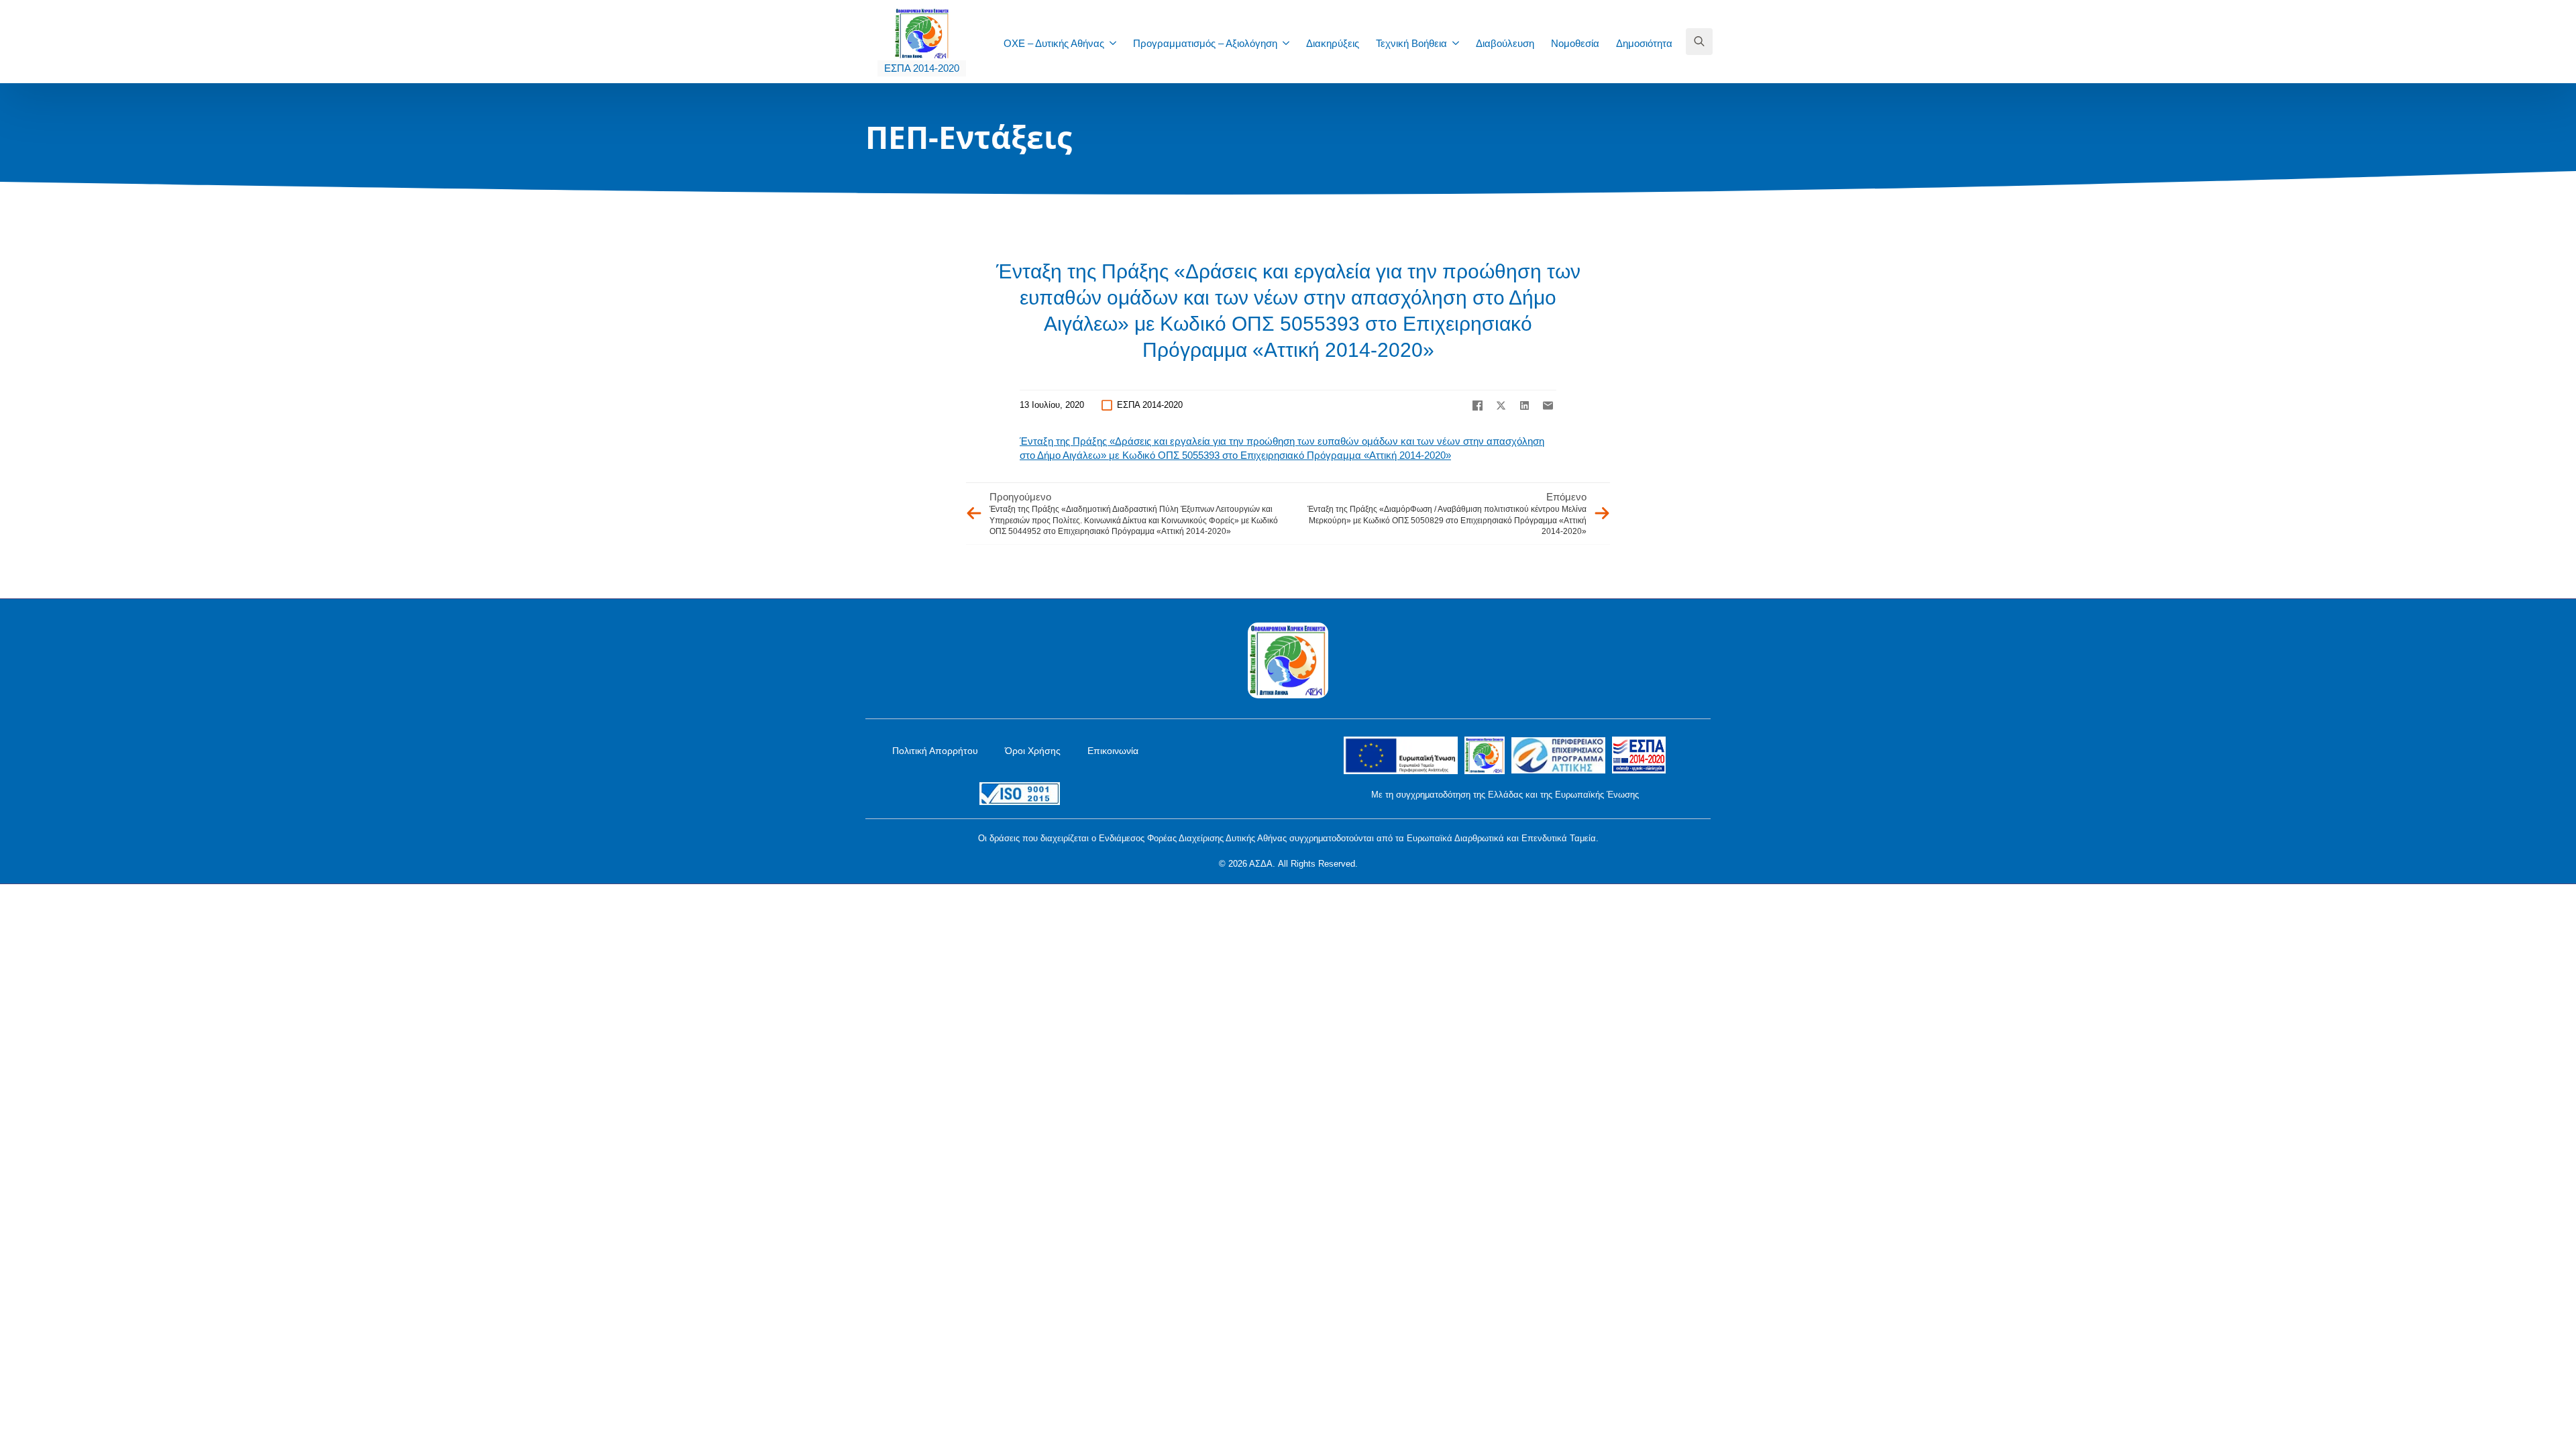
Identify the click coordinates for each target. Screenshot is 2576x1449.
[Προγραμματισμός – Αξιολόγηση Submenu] (1290, 43)
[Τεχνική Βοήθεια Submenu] (1460, 43)
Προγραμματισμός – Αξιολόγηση (1205, 43)
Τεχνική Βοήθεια (1411, 43)
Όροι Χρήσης (1033, 751)
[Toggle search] (1699, 42)
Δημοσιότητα (1644, 43)
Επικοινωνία (1113, 751)
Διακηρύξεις (1333, 43)
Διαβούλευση (1505, 43)
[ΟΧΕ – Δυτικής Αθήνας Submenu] (1117, 43)
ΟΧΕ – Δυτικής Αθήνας (1054, 43)
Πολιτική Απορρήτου (935, 751)
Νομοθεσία (1575, 43)
